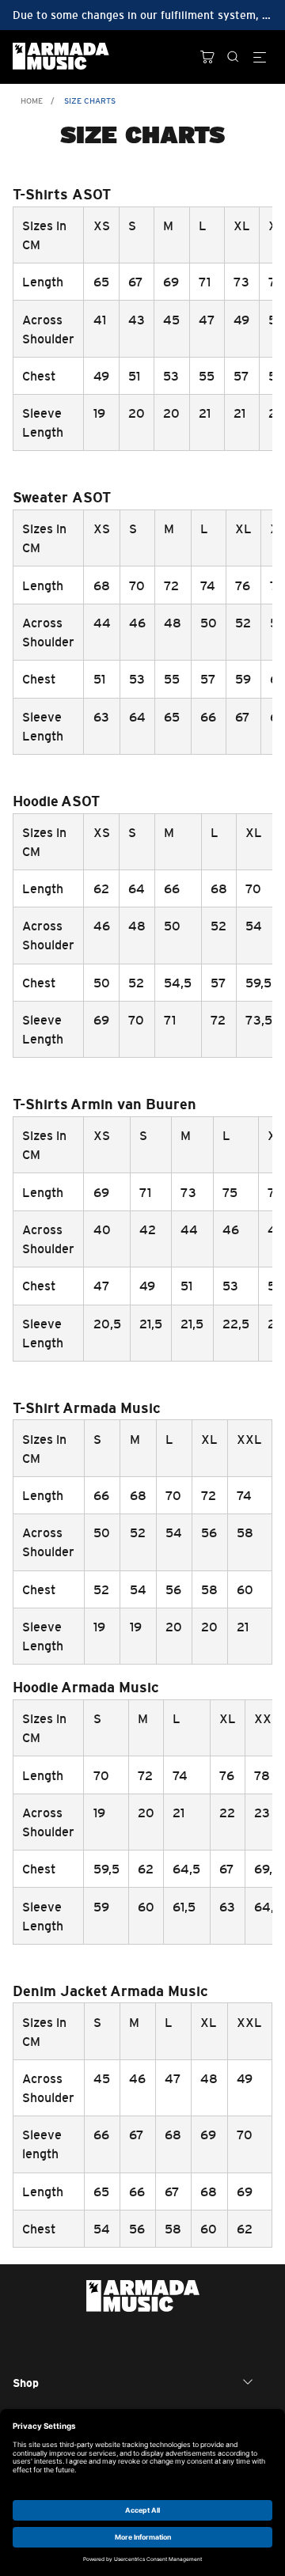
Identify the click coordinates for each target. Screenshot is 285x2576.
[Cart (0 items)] (207, 57)
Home (32, 101)
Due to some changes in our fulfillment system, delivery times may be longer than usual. (142, 15)
